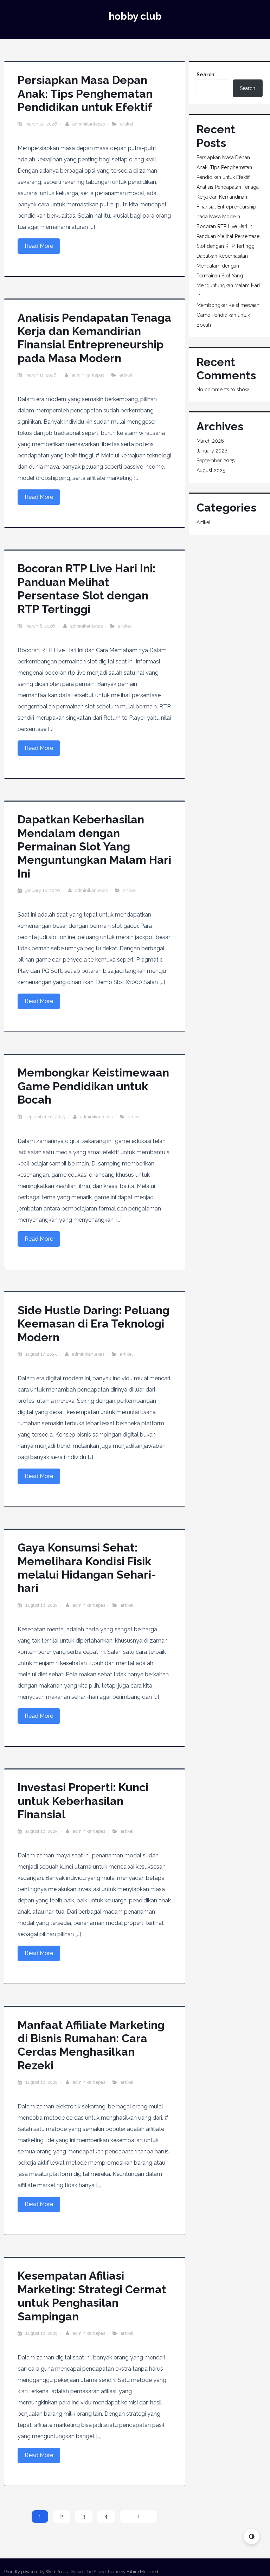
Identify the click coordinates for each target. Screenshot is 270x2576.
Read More (39, 246)
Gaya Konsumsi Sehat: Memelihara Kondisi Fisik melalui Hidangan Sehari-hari (87, 1568)
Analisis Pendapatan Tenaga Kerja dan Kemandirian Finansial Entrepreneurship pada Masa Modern (94, 338)
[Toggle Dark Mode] (252, 2536)
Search (205, 75)
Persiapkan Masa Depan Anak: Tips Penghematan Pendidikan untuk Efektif (85, 94)
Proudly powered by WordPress (36, 2572)
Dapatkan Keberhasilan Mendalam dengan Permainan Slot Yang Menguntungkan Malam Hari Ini (94, 846)
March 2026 (210, 441)
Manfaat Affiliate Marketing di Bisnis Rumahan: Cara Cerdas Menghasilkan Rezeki (91, 2045)
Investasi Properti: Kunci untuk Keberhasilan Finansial (83, 1801)
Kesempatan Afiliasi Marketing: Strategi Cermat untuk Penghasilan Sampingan (92, 2296)
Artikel (127, 124)
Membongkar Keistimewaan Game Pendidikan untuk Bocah (93, 1086)
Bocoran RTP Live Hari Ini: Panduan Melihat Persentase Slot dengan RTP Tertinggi (86, 589)
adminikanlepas (89, 124)
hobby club (135, 16)
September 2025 (216, 461)
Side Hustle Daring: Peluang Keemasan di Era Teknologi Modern (94, 1324)
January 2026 (212, 451)
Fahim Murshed (142, 2572)
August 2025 (211, 470)
